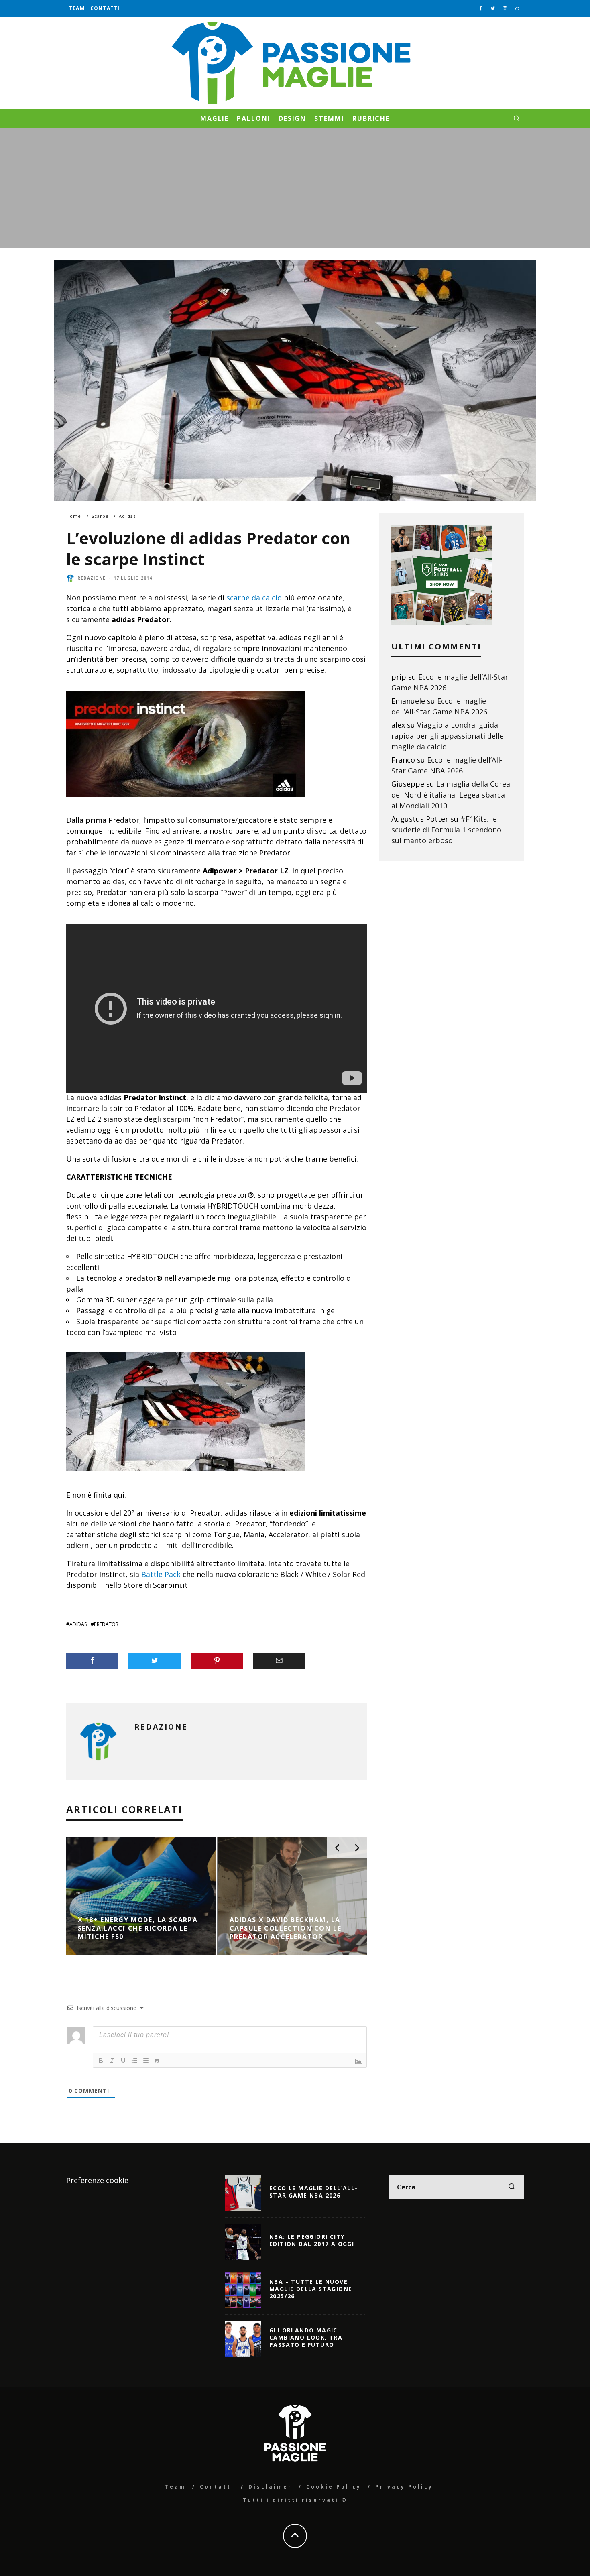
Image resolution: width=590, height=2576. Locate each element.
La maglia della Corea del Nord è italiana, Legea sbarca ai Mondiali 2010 (451, 795)
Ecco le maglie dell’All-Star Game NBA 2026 (314, 2192)
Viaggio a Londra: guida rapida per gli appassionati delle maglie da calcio (448, 736)
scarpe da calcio (254, 598)
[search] (512, 2187)
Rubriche (371, 118)
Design (293, 118)
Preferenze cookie (97, 2180)
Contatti (105, 8)
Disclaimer (270, 2487)
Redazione (92, 578)
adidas (78, 1624)
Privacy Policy (404, 2487)
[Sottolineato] (123, 2061)
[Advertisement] (295, 188)
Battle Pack (161, 1574)
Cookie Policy (334, 2487)
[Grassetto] (101, 2061)
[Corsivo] (112, 2061)
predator (106, 1624)
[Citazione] (157, 2061)
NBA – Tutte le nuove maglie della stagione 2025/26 (311, 2289)
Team (77, 8)
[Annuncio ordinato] (134, 2061)
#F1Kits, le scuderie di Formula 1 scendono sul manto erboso (446, 830)
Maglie (215, 118)
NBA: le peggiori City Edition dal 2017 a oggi (312, 2240)
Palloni (253, 118)
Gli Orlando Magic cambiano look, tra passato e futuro (306, 2337)
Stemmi (329, 118)
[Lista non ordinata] (146, 2061)
